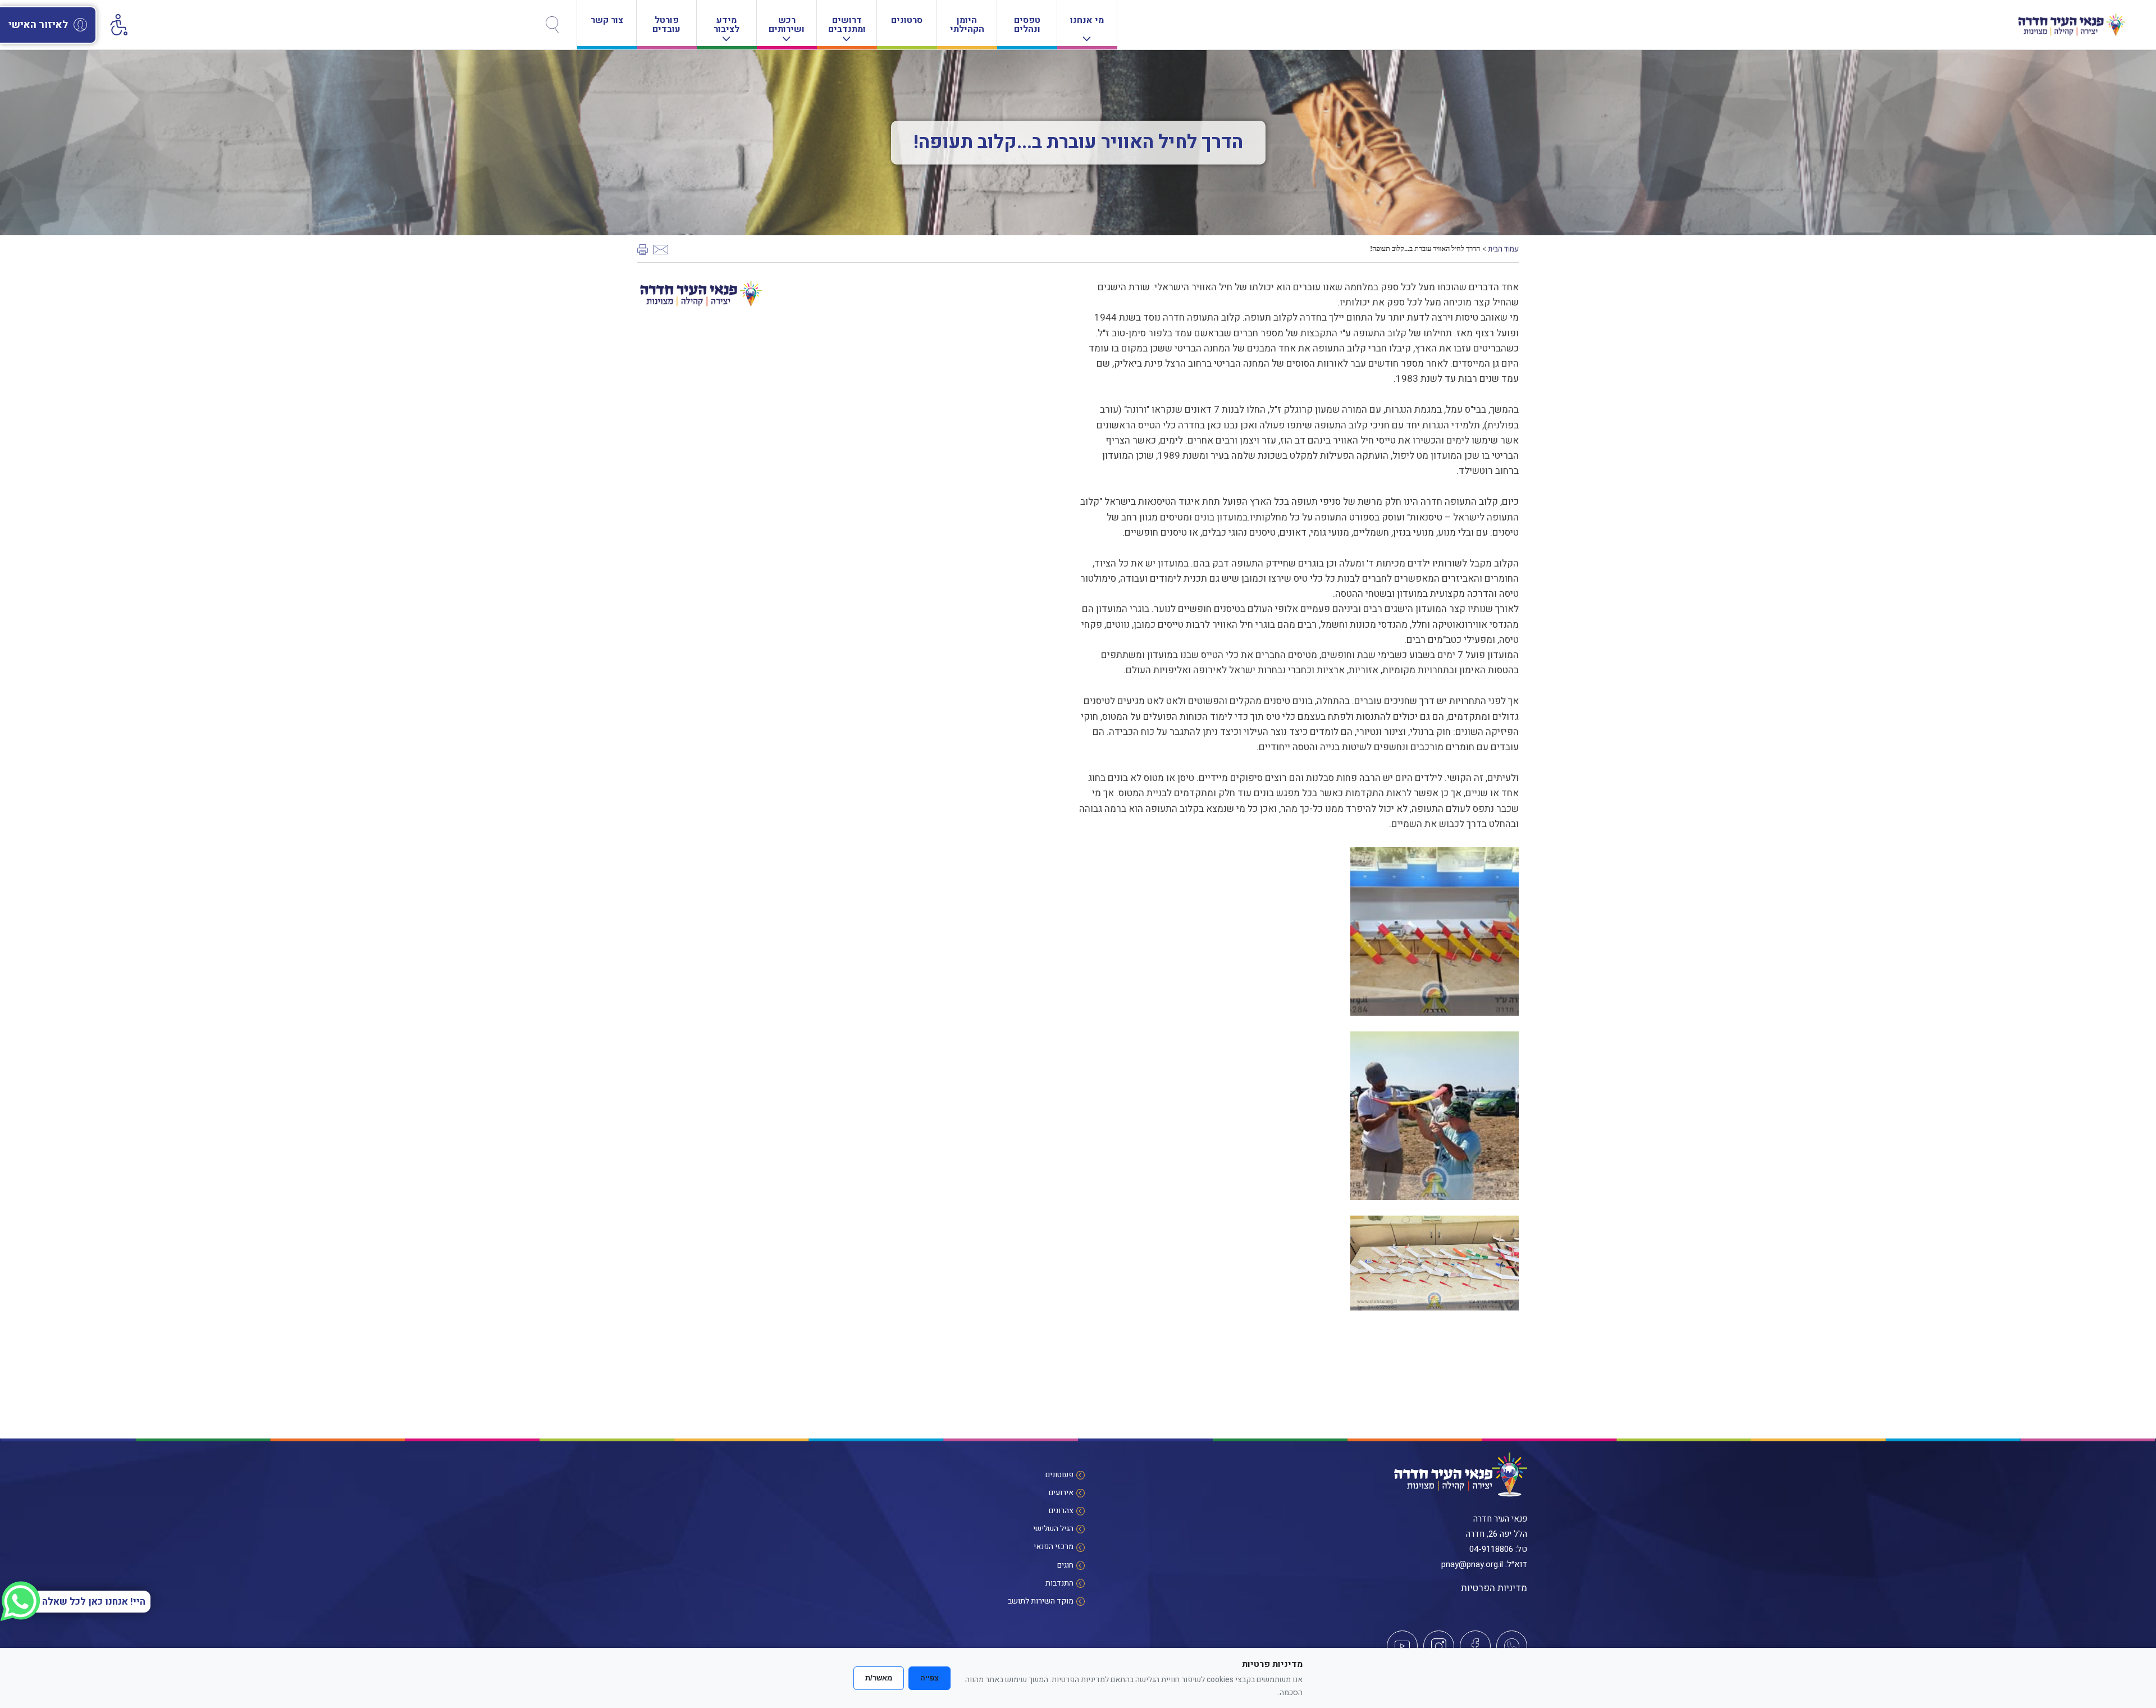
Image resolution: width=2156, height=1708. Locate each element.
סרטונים (907, 20)
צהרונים (1061, 1511)
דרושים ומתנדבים (847, 25)
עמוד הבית (1503, 249)
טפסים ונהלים (1027, 25)
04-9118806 (1491, 1549)
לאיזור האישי (38, 25)
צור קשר (607, 20)
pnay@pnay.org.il (1472, 1564)
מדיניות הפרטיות (1494, 1588)
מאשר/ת (879, 1678)
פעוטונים (1059, 1475)
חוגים (1065, 1565)
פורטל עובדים (666, 25)
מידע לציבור (727, 25)
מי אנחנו (1087, 20)
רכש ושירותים (787, 25)
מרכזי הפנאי (1054, 1547)
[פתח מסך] (118, 22)
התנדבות (1059, 1583)
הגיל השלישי (1053, 1529)
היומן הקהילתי (967, 25)
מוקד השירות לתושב (1041, 1601)
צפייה (929, 1678)
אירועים (1061, 1493)
